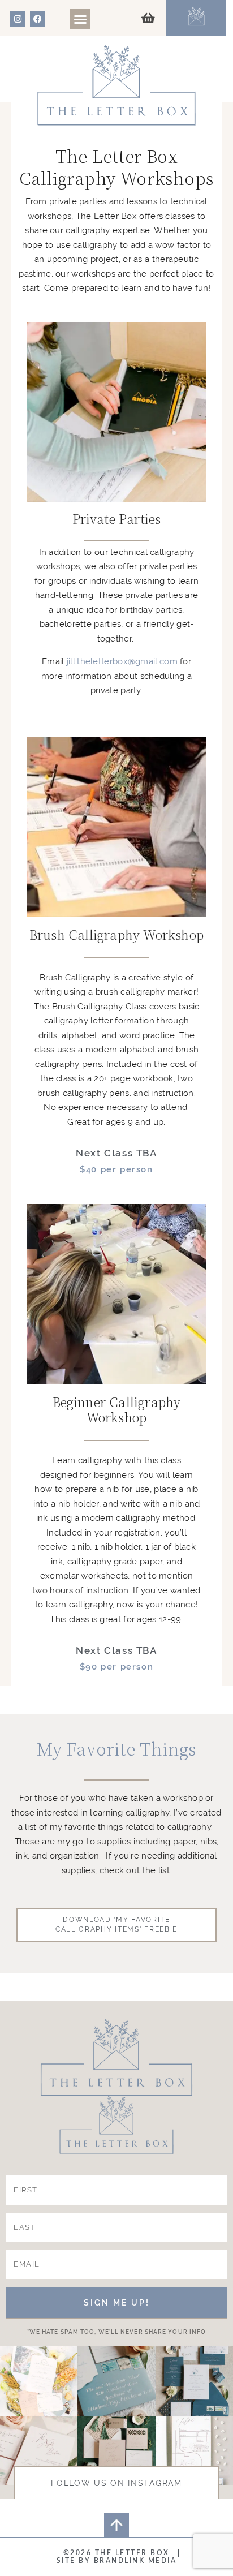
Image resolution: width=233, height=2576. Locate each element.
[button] (80, 19)
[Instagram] (18, 19)
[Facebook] (38, 19)
